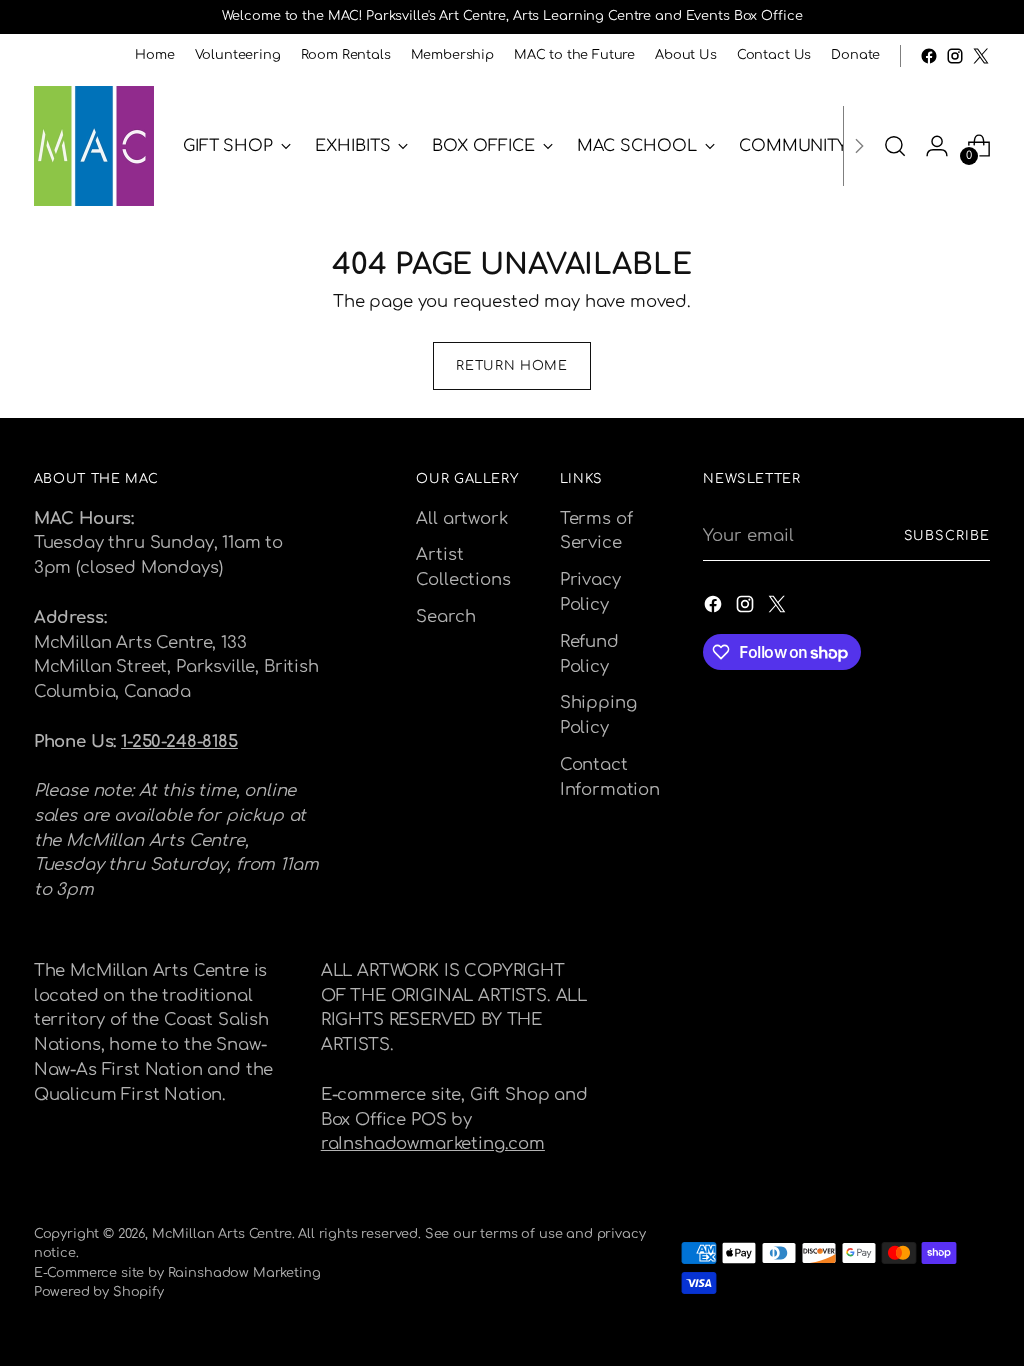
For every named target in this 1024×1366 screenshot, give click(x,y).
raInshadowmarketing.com (433, 1143)
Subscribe (947, 536)
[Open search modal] (895, 146)
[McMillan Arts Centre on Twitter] (981, 56)
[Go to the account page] (937, 146)
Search (445, 616)
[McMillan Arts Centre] (94, 146)
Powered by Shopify (99, 1292)
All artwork (461, 518)
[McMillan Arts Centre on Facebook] (929, 56)
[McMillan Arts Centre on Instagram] (955, 56)
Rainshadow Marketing (244, 1273)
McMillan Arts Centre (222, 1234)
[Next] (859, 146)
